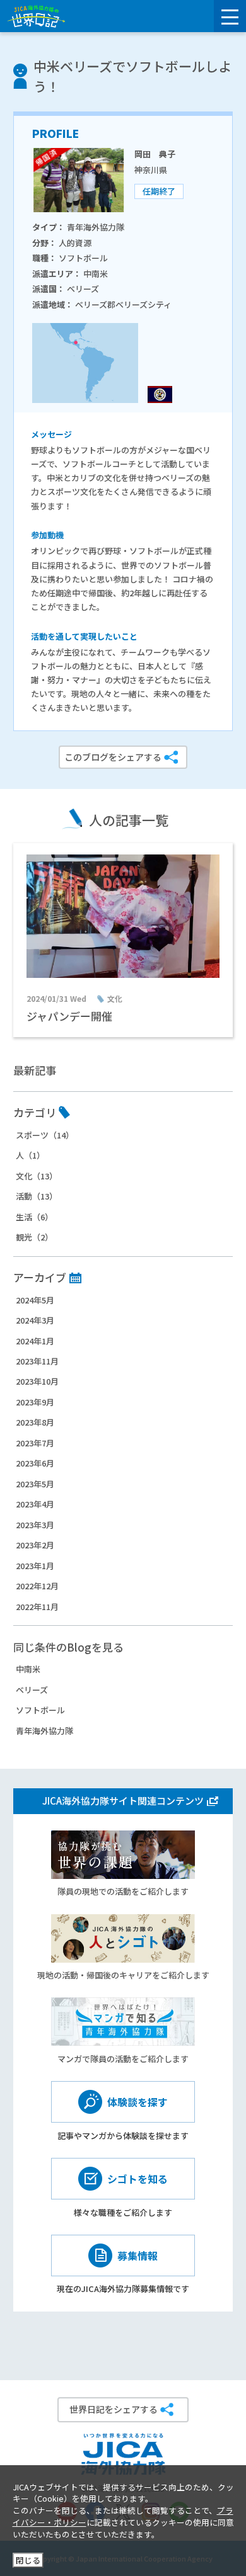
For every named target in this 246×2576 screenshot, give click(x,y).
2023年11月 (37, 1361)
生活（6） (34, 1217)
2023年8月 (35, 1422)
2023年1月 (35, 1566)
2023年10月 (37, 1381)
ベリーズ (32, 1690)
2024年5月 (35, 1300)
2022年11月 (37, 1607)
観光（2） (34, 1237)
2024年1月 (35, 1341)
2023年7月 (35, 1443)
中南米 (28, 1669)
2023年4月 (35, 1504)
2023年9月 (35, 1402)
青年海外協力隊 (44, 1731)
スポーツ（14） (45, 1135)
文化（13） (37, 1176)
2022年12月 (37, 1586)
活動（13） (37, 1196)
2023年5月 (35, 1484)
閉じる (28, 2560)
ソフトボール (40, 1710)
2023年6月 (35, 1463)
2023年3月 (35, 1525)
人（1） (30, 1155)
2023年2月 (35, 1545)
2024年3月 (35, 1320)
